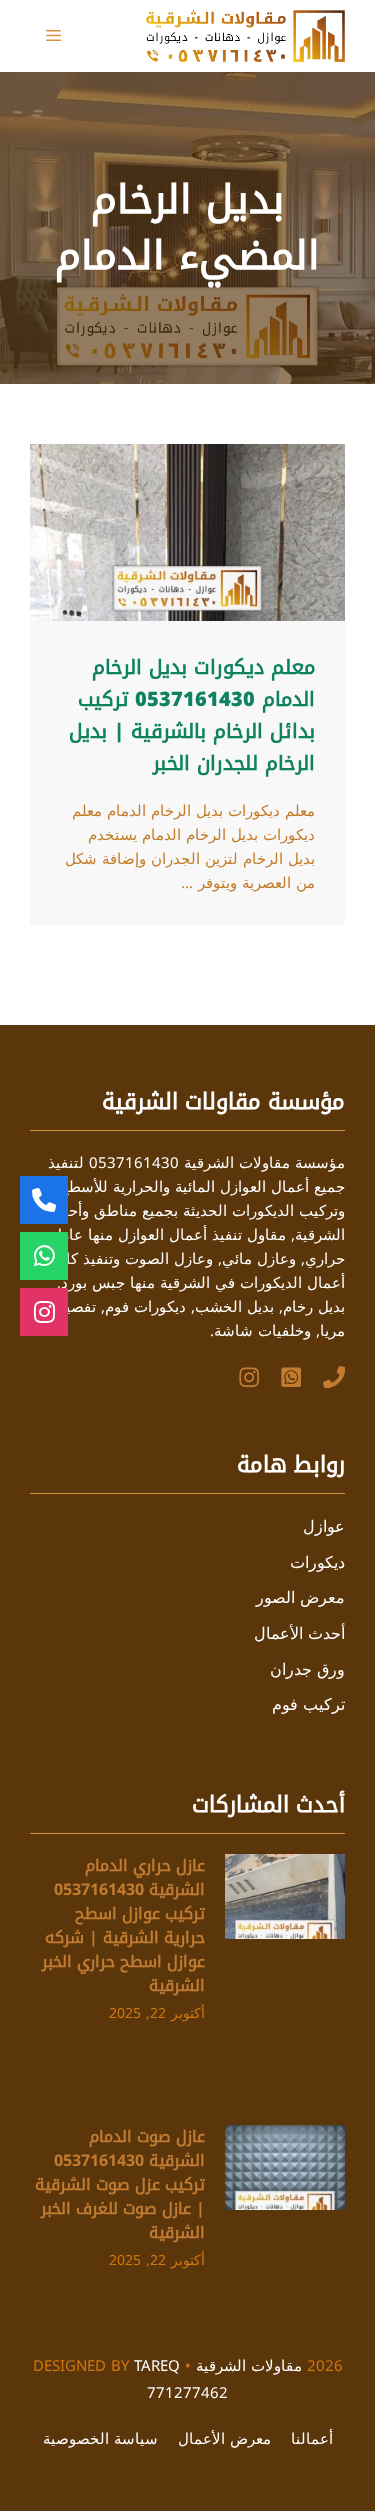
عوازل (324, 1526)
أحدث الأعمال (299, 1633)
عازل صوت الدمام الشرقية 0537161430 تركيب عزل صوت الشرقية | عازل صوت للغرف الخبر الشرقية (120, 2184)
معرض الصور (300, 1597)
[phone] (334, 1377)
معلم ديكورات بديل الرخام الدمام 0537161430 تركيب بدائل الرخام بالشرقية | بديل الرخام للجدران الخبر (192, 715)
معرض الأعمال (224, 2439)
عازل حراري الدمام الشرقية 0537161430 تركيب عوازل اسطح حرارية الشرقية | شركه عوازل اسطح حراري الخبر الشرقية (123, 1925)
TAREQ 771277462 (181, 2379)
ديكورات (317, 1562)
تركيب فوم (308, 1704)
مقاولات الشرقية (249, 2366)
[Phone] (44, 1200)
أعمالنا (312, 2439)
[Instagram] (249, 1377)
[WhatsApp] (291, 1377)
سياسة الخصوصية (100, 2439)
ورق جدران (307, 1669)
